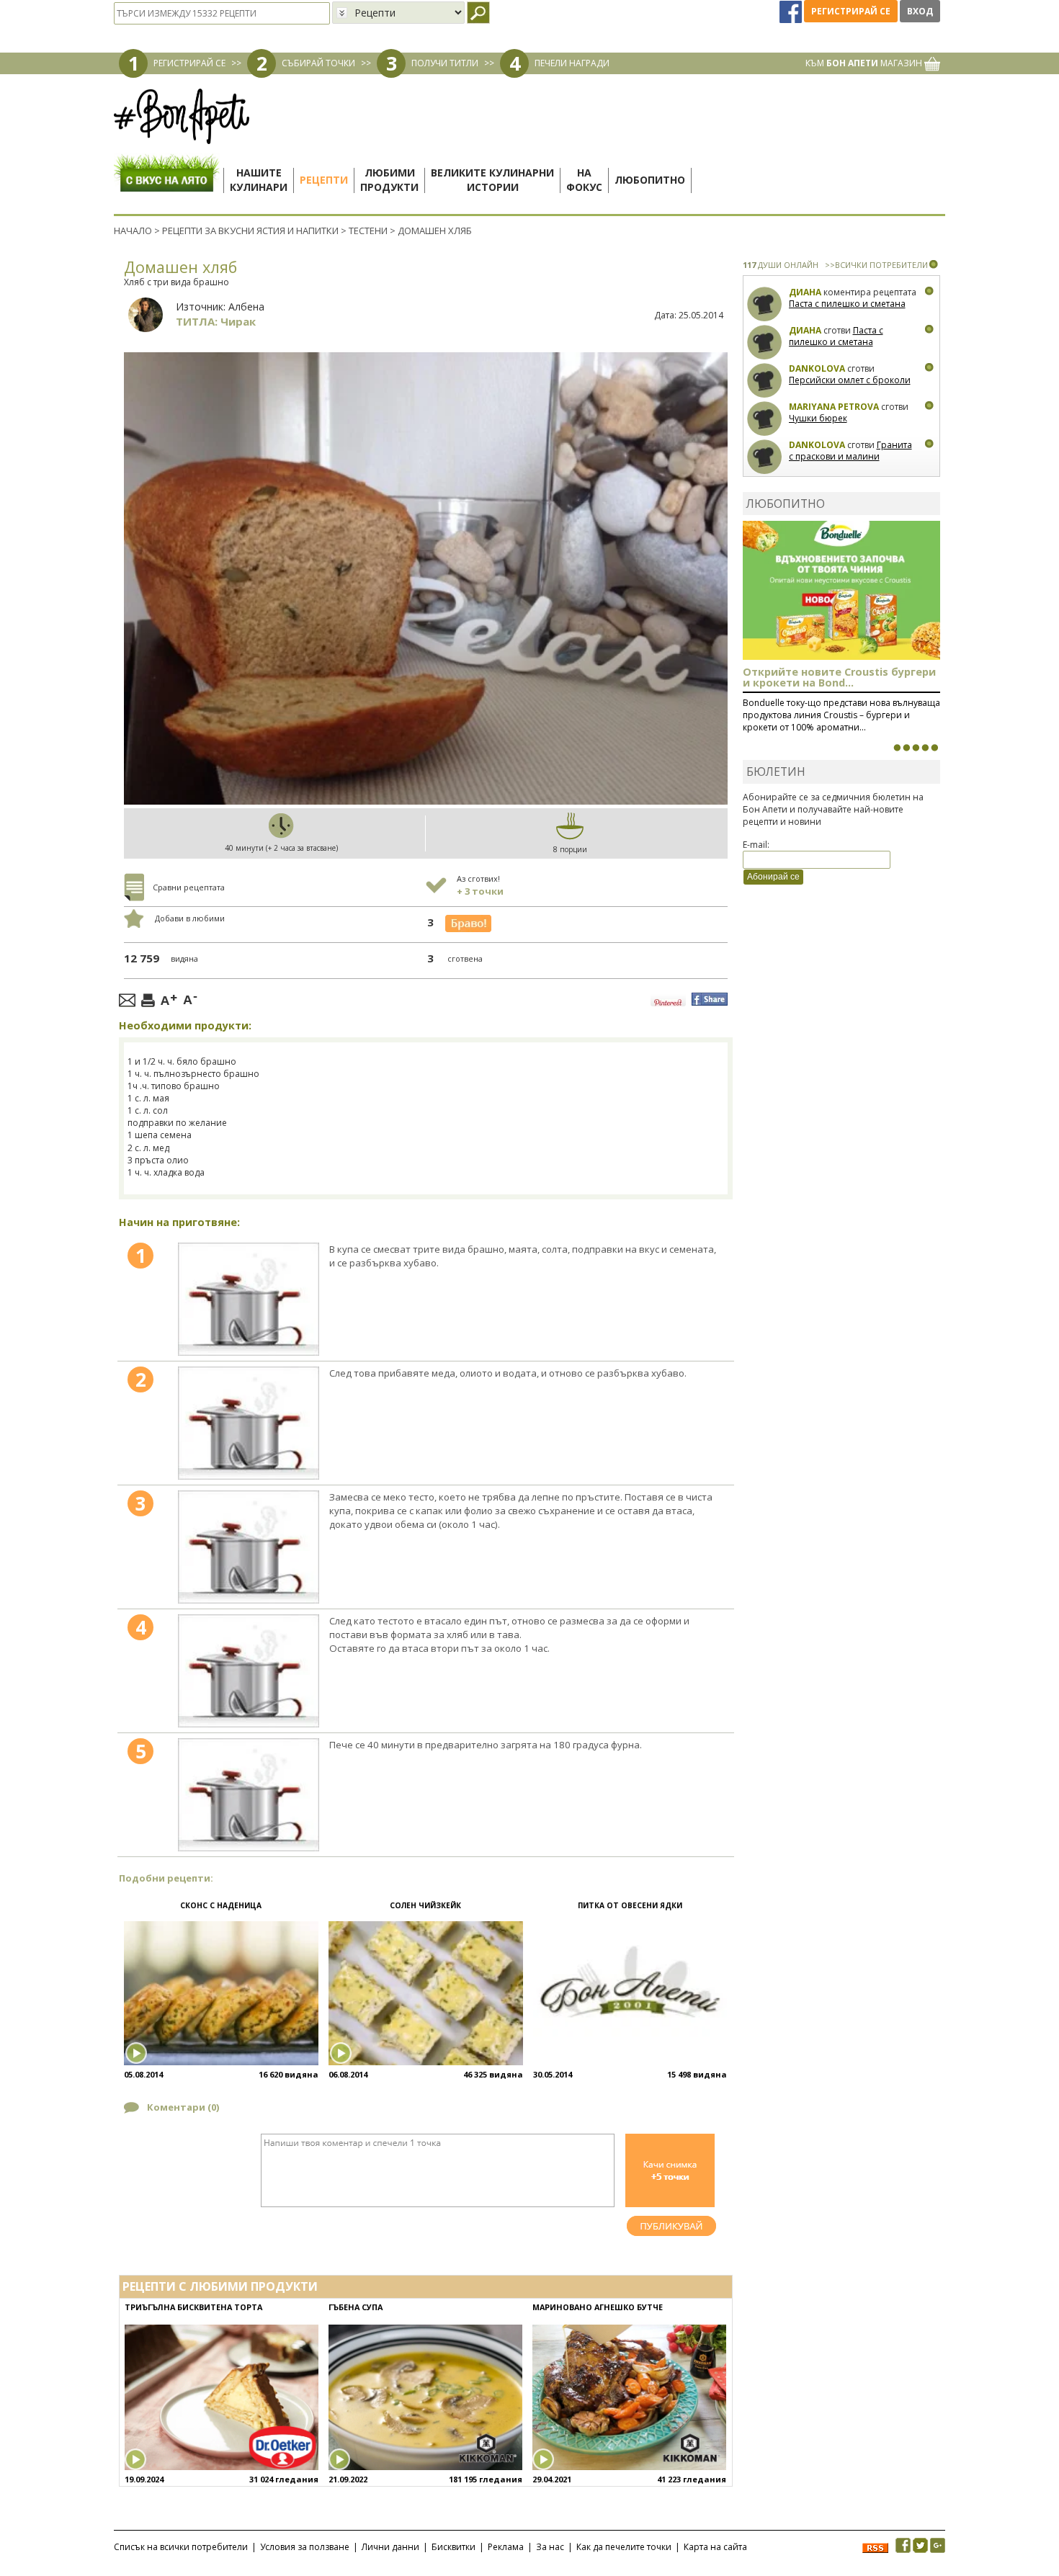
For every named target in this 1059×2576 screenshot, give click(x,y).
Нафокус (584, 180)
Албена (246, 307)
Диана (805, 292)
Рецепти (324, 180)
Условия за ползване (305, 2547)
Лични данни (390, 2547)
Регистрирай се (851, 11)
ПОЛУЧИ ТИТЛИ (445, 63)
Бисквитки (453, 2547)
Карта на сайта (715, 2547)
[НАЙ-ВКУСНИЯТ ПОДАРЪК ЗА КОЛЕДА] (916, 748)
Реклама (506, 2547)
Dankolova (817, 368)
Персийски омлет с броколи (850, 380)
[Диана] (765, 304)
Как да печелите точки (624, 2547)
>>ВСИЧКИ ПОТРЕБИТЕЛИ (876, 265)
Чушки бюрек (818, 418)
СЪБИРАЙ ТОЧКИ (318, 63)
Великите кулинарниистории (492, 180)
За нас (550, 2547)
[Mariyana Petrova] (765, 419)
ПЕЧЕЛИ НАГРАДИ (572, 63)
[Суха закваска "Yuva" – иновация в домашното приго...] (897, 748)
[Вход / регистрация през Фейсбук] (792, 11)
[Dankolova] (765, 381)
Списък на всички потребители (181, 2547)
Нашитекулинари (259, 180)
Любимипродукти (389, 180)
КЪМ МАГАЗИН (865, 63)
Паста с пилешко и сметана (847, 304)
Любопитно (650, 180)
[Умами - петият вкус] (925, 748)
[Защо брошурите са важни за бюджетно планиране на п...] (934, 748)
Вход (920, 11)
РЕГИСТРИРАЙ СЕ (189, 63)
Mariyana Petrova (834, 407)
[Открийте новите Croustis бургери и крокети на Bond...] (906, 748)
